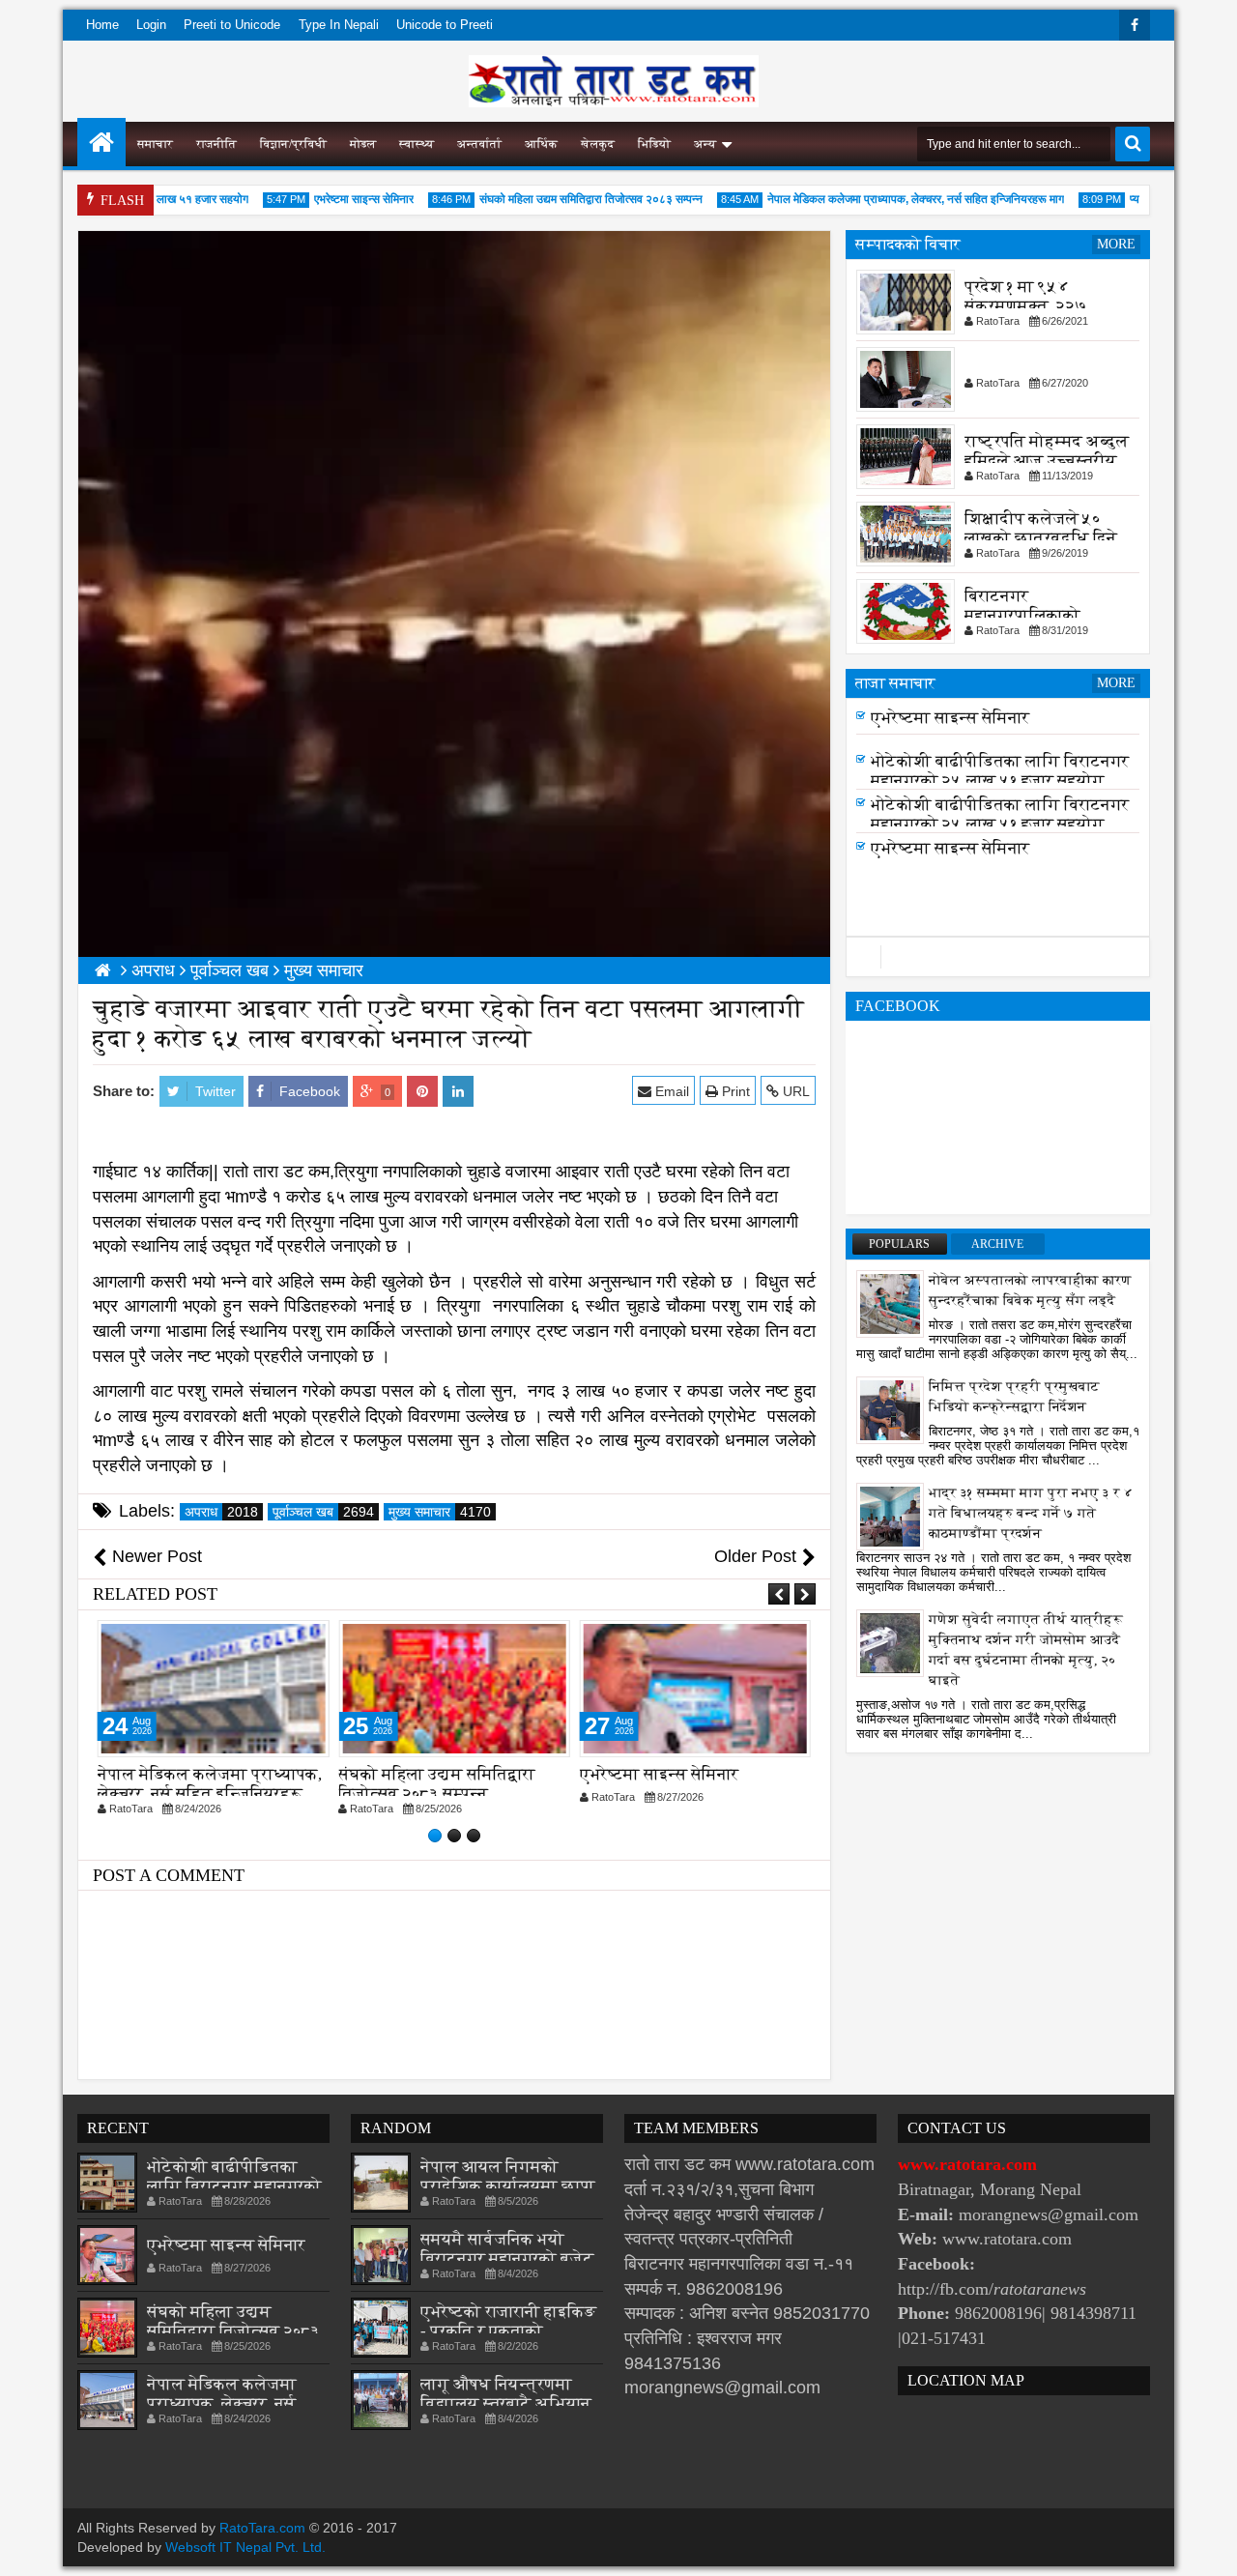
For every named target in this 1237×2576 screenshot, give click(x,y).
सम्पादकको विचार (908, 244)
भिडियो (654, 144)
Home (102, 25)
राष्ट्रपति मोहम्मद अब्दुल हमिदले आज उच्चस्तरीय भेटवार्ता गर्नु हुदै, (1047, 461)
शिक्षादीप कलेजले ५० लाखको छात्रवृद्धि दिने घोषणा (1041, 538)
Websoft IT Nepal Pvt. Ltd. (245, 2547)
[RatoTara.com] (101, 142)
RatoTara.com (262, 2528)
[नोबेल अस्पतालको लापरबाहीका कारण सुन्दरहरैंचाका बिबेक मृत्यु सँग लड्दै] (890, 1303)
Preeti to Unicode (232, 25)
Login (151, 25)
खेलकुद (598, 144)
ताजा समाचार (895, 683)
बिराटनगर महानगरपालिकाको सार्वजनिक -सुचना (1022, 615)
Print (734, 1091)
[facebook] (1135, 25)
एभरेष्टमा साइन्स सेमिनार (337, 199)
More (1116, 244)
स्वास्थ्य (417, 144)
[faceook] (998, 957)
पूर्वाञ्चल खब (323, 1512)
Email (670, 1091)
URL (794, 1091)
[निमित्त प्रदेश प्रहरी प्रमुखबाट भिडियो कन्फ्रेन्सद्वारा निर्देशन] (890, 1409)
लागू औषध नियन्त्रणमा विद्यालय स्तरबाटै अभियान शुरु (506, 2403)
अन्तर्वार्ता (479, 144)
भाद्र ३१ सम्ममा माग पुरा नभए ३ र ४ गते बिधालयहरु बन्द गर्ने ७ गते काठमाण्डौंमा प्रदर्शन (1031, 1513)
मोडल (363, 144)
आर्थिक (541, 144)
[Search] (1133, 144)
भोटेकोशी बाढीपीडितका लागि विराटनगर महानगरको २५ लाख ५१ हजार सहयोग (1000, 777)
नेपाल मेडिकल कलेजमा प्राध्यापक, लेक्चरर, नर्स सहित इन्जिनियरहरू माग (889, 199)
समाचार (155, 144)
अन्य (705, 144)
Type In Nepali (339, 25)
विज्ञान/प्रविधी (293, 144)
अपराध (221, 1512)
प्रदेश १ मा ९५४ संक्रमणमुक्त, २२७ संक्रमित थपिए (1026, 306)
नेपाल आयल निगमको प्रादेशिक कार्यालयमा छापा (508, 2176)
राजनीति (216, 144)
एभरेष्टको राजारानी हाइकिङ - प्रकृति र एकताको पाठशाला (508, 2331)
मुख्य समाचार (440, 1512)
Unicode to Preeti (445, 25)
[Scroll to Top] (1208, 2547)
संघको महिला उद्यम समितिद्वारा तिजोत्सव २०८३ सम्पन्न (564, 199)
